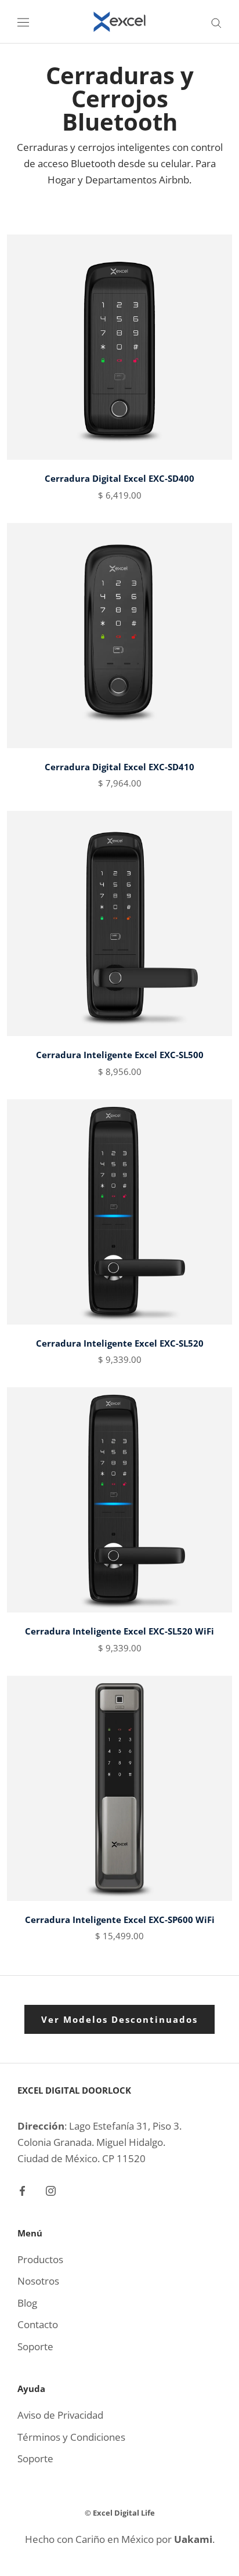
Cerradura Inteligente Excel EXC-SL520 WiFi (119, 1631)
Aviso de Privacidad (60, 2415)
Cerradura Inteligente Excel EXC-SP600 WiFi (120, 1920)
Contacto (38, 2324)
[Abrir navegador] (23, 22)
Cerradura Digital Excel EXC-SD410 (119, 767)
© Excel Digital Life (120, 2513)
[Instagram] (51, 2190)
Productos (40, 2259)
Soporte (35, 2346)
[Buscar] (216, 22)
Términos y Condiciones (71, 2437)
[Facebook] (22, 2190)
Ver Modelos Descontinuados (119, 2019)
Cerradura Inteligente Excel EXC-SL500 (120, 1055)
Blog (27, 2303)
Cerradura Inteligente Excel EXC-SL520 (120, 1343)
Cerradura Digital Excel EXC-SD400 (119, 478)
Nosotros (38, 2281)
